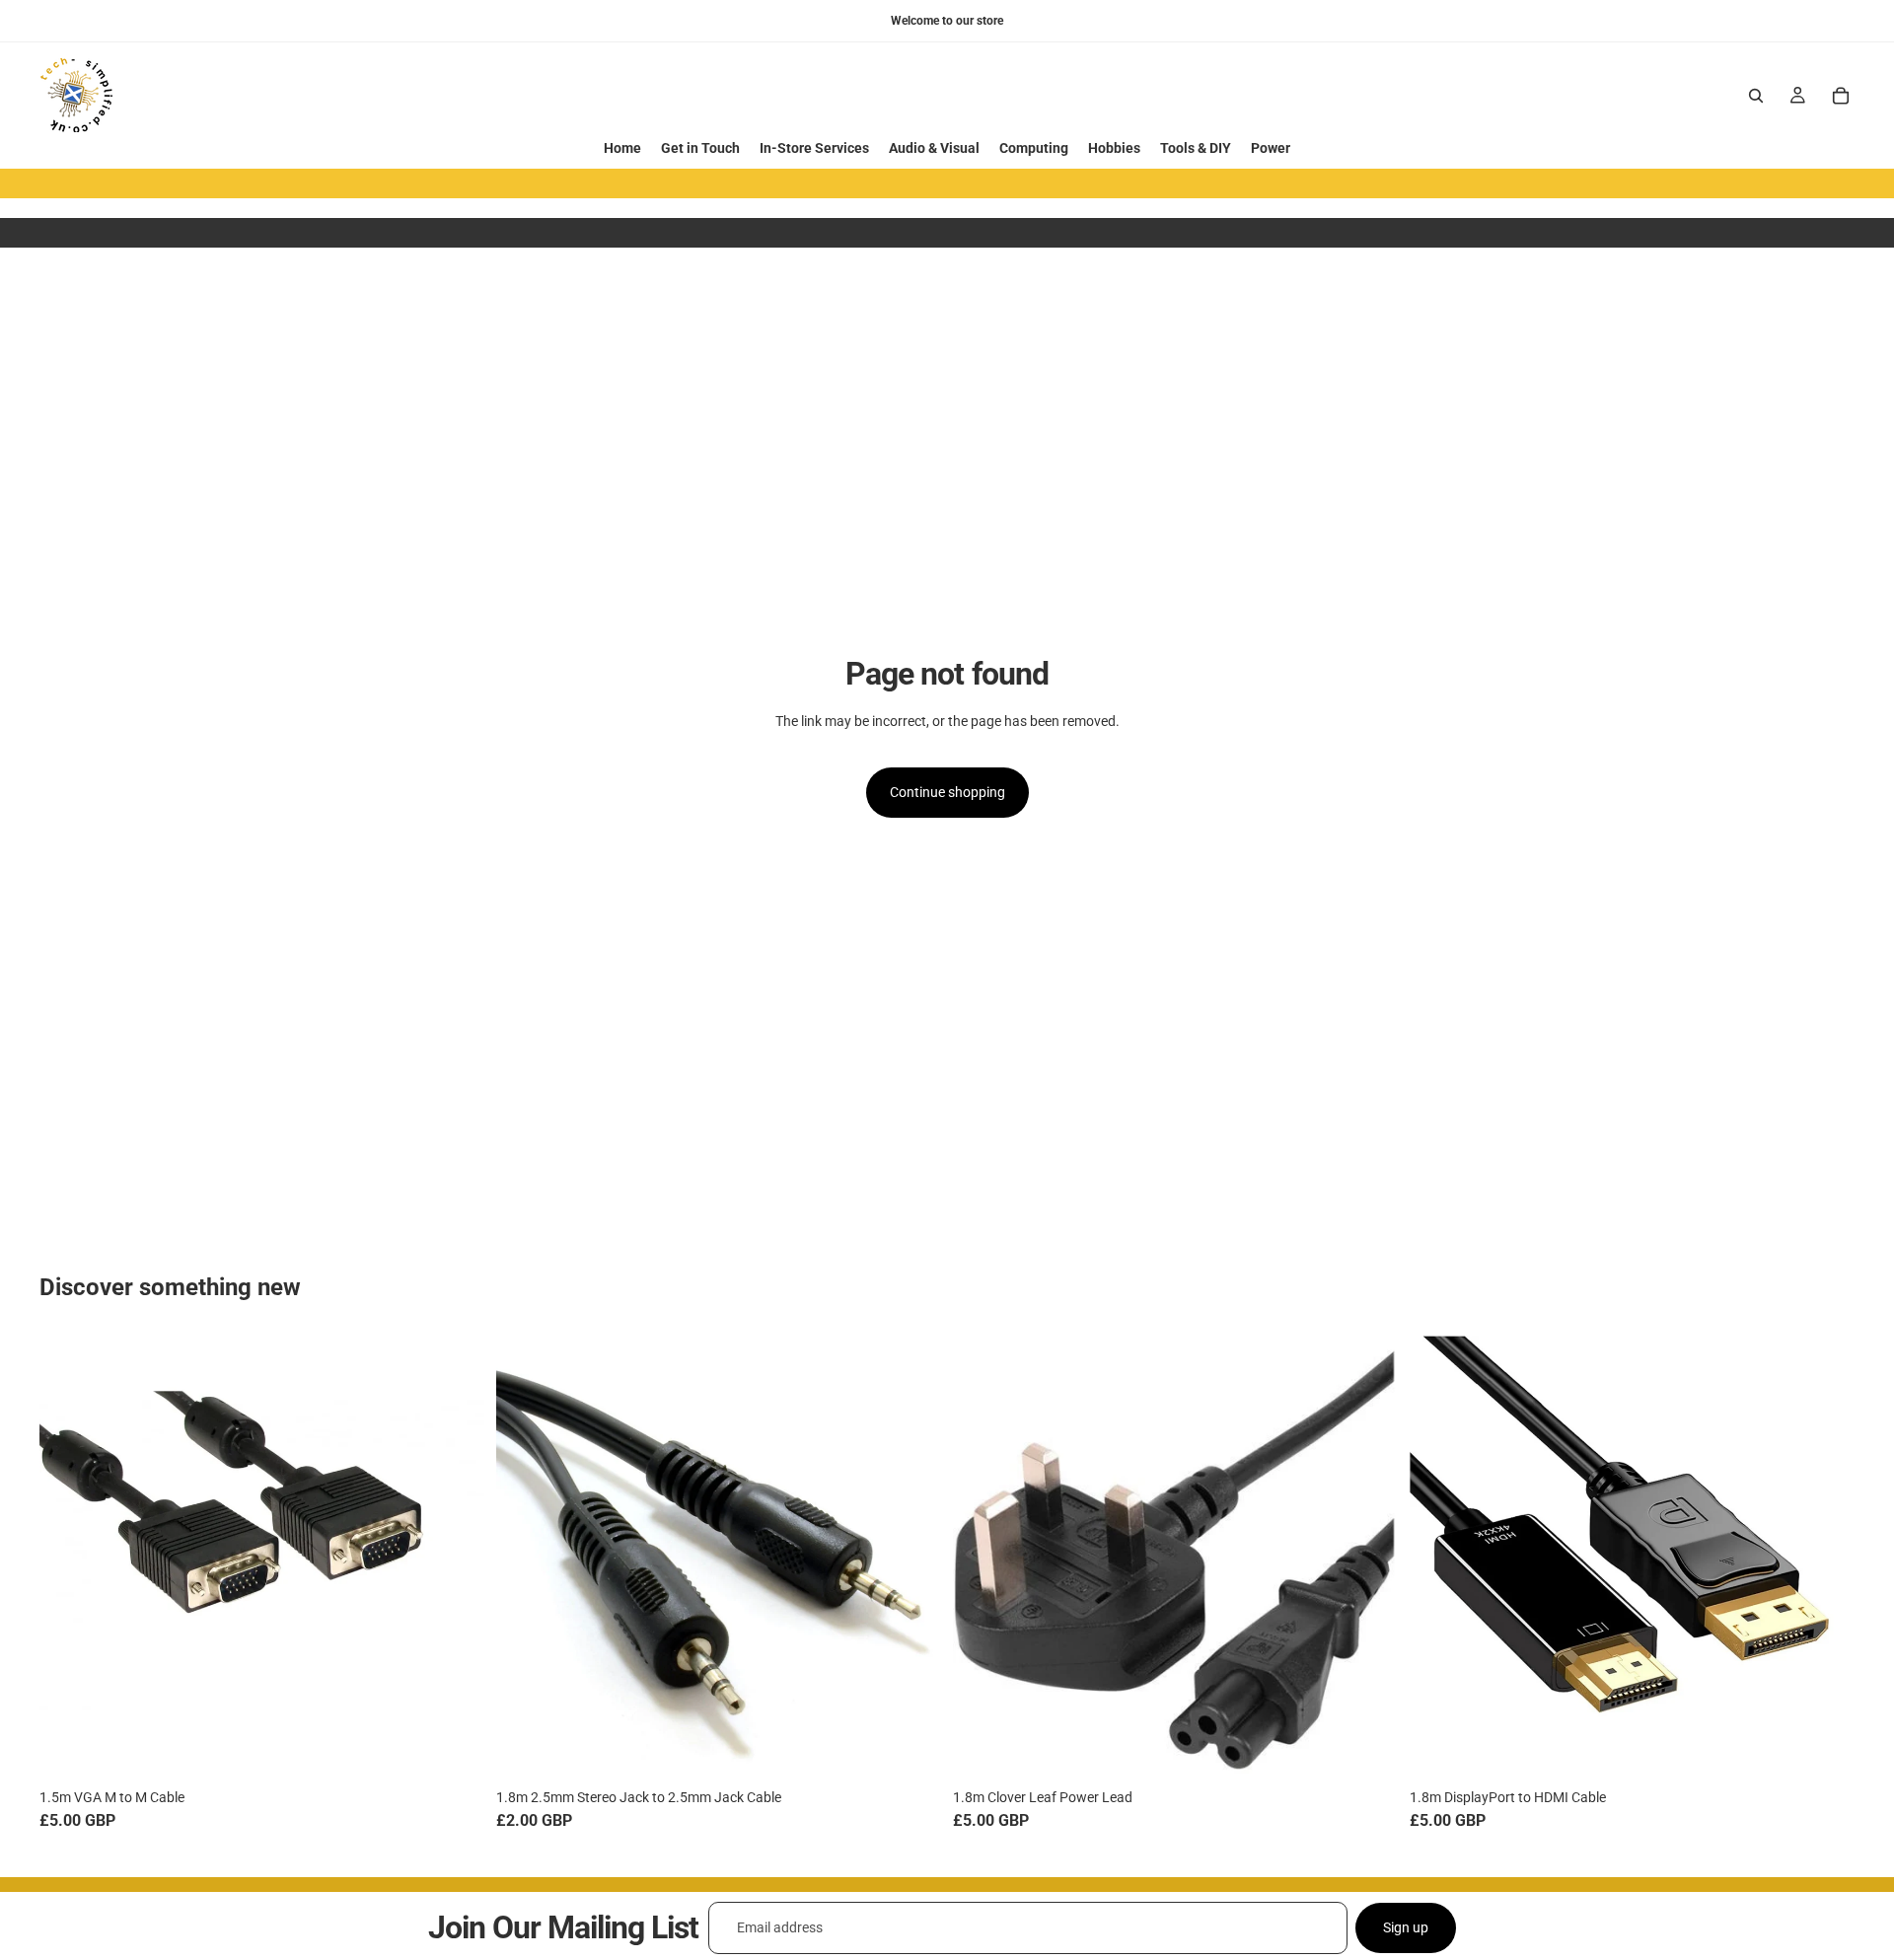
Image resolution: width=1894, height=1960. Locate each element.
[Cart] (1841, 96)
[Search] (1756, 96)
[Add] (454, 1751)
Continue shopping (947, 792)
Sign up (1406, 1927)
